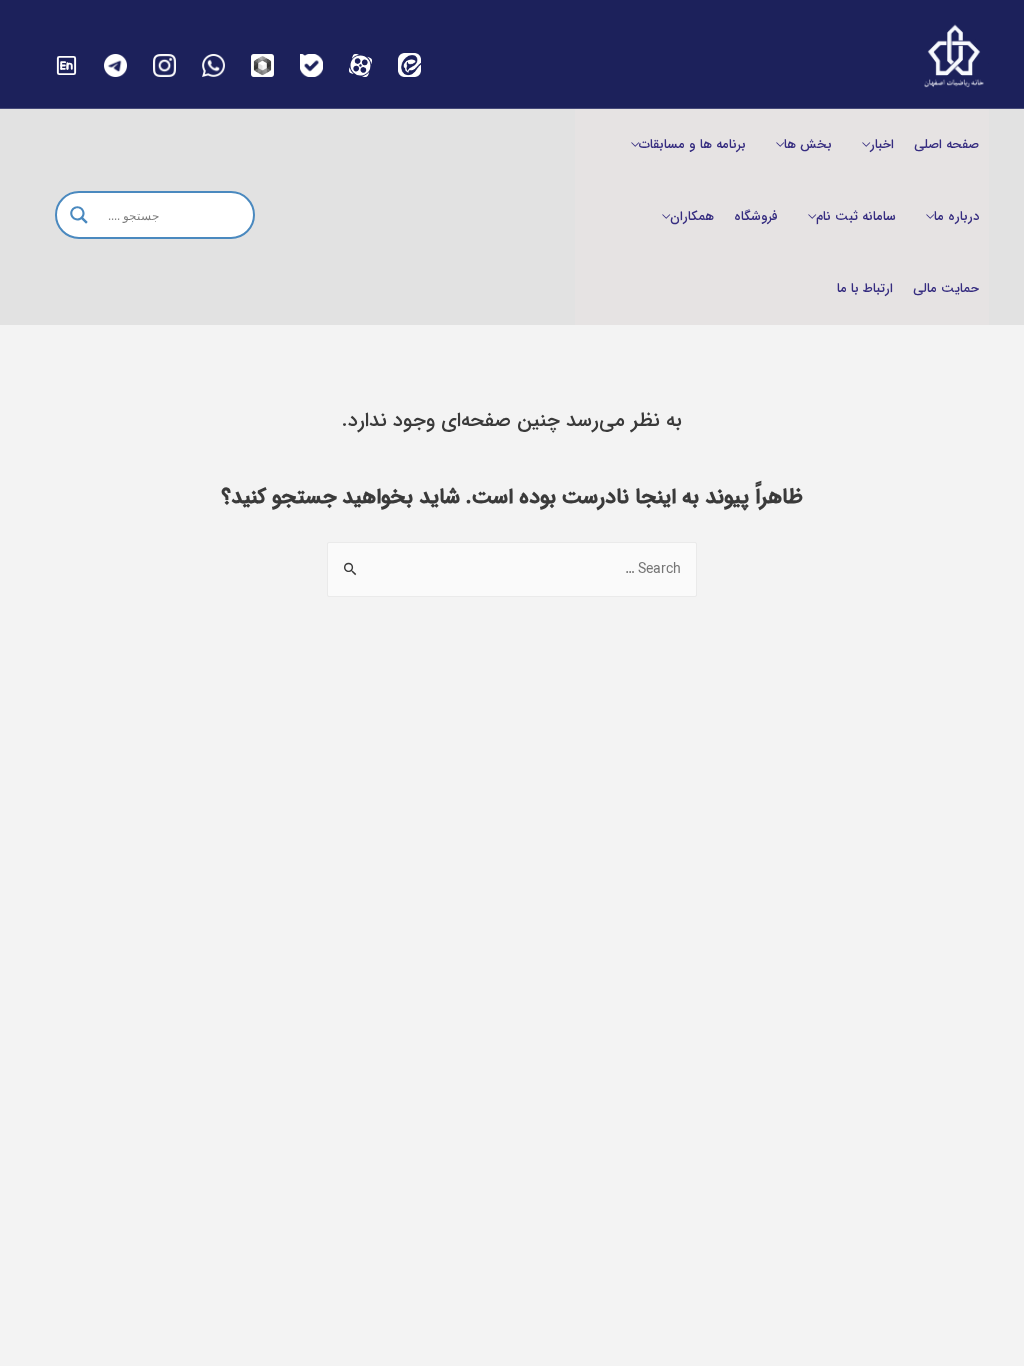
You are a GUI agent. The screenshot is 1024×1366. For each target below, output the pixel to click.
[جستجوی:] (512, 569)
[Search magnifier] (79, 215)
